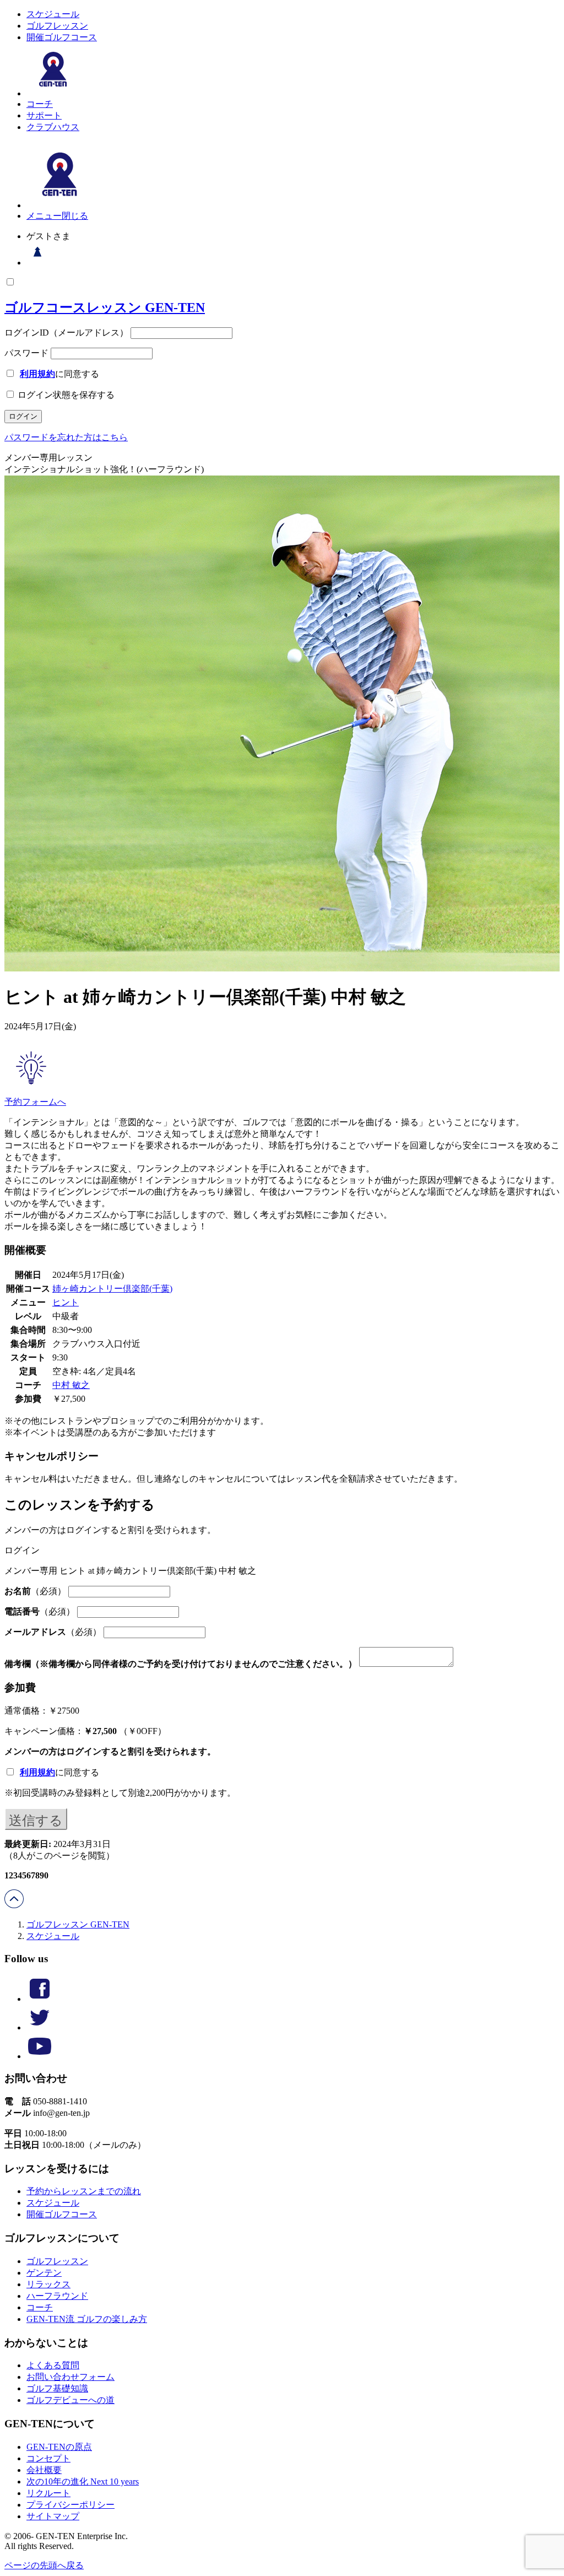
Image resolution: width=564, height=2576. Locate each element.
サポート (44, 115)
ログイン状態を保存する (65, 395)
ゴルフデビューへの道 (70, 2400)
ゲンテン (44, 2273)
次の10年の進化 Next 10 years (83, 2482)
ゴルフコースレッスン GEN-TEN (105, 307)
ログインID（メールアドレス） (66, 333)
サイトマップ (53, 2516)
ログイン (84, 1751)
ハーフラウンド (57, 2296)
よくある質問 (53, 2365)
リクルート (48, 2493)
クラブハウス (53, 127)
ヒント (66, 1302)
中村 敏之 (71, 1385)
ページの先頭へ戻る (44, 2565)
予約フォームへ (35, 1102)
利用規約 (37, 374)
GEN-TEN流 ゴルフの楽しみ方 (87, 2319)
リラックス (48, 2284)
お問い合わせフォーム (70, 2377)
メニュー (44, 216)
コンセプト (48, 2458)
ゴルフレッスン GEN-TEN (78, 1924)
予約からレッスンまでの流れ (84, 2191)
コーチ (40, 104)
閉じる (75, 216)
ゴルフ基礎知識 (57, 2388)
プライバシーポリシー (70, 2505)
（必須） (35, 1591)
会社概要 (44, 2470)
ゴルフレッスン (57, 26)
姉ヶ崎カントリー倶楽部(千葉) (112, 1289)
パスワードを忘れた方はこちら (66, 437)
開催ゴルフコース (62, 37)
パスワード (26, 353)
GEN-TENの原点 (59, 2447)
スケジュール (53, 14)
